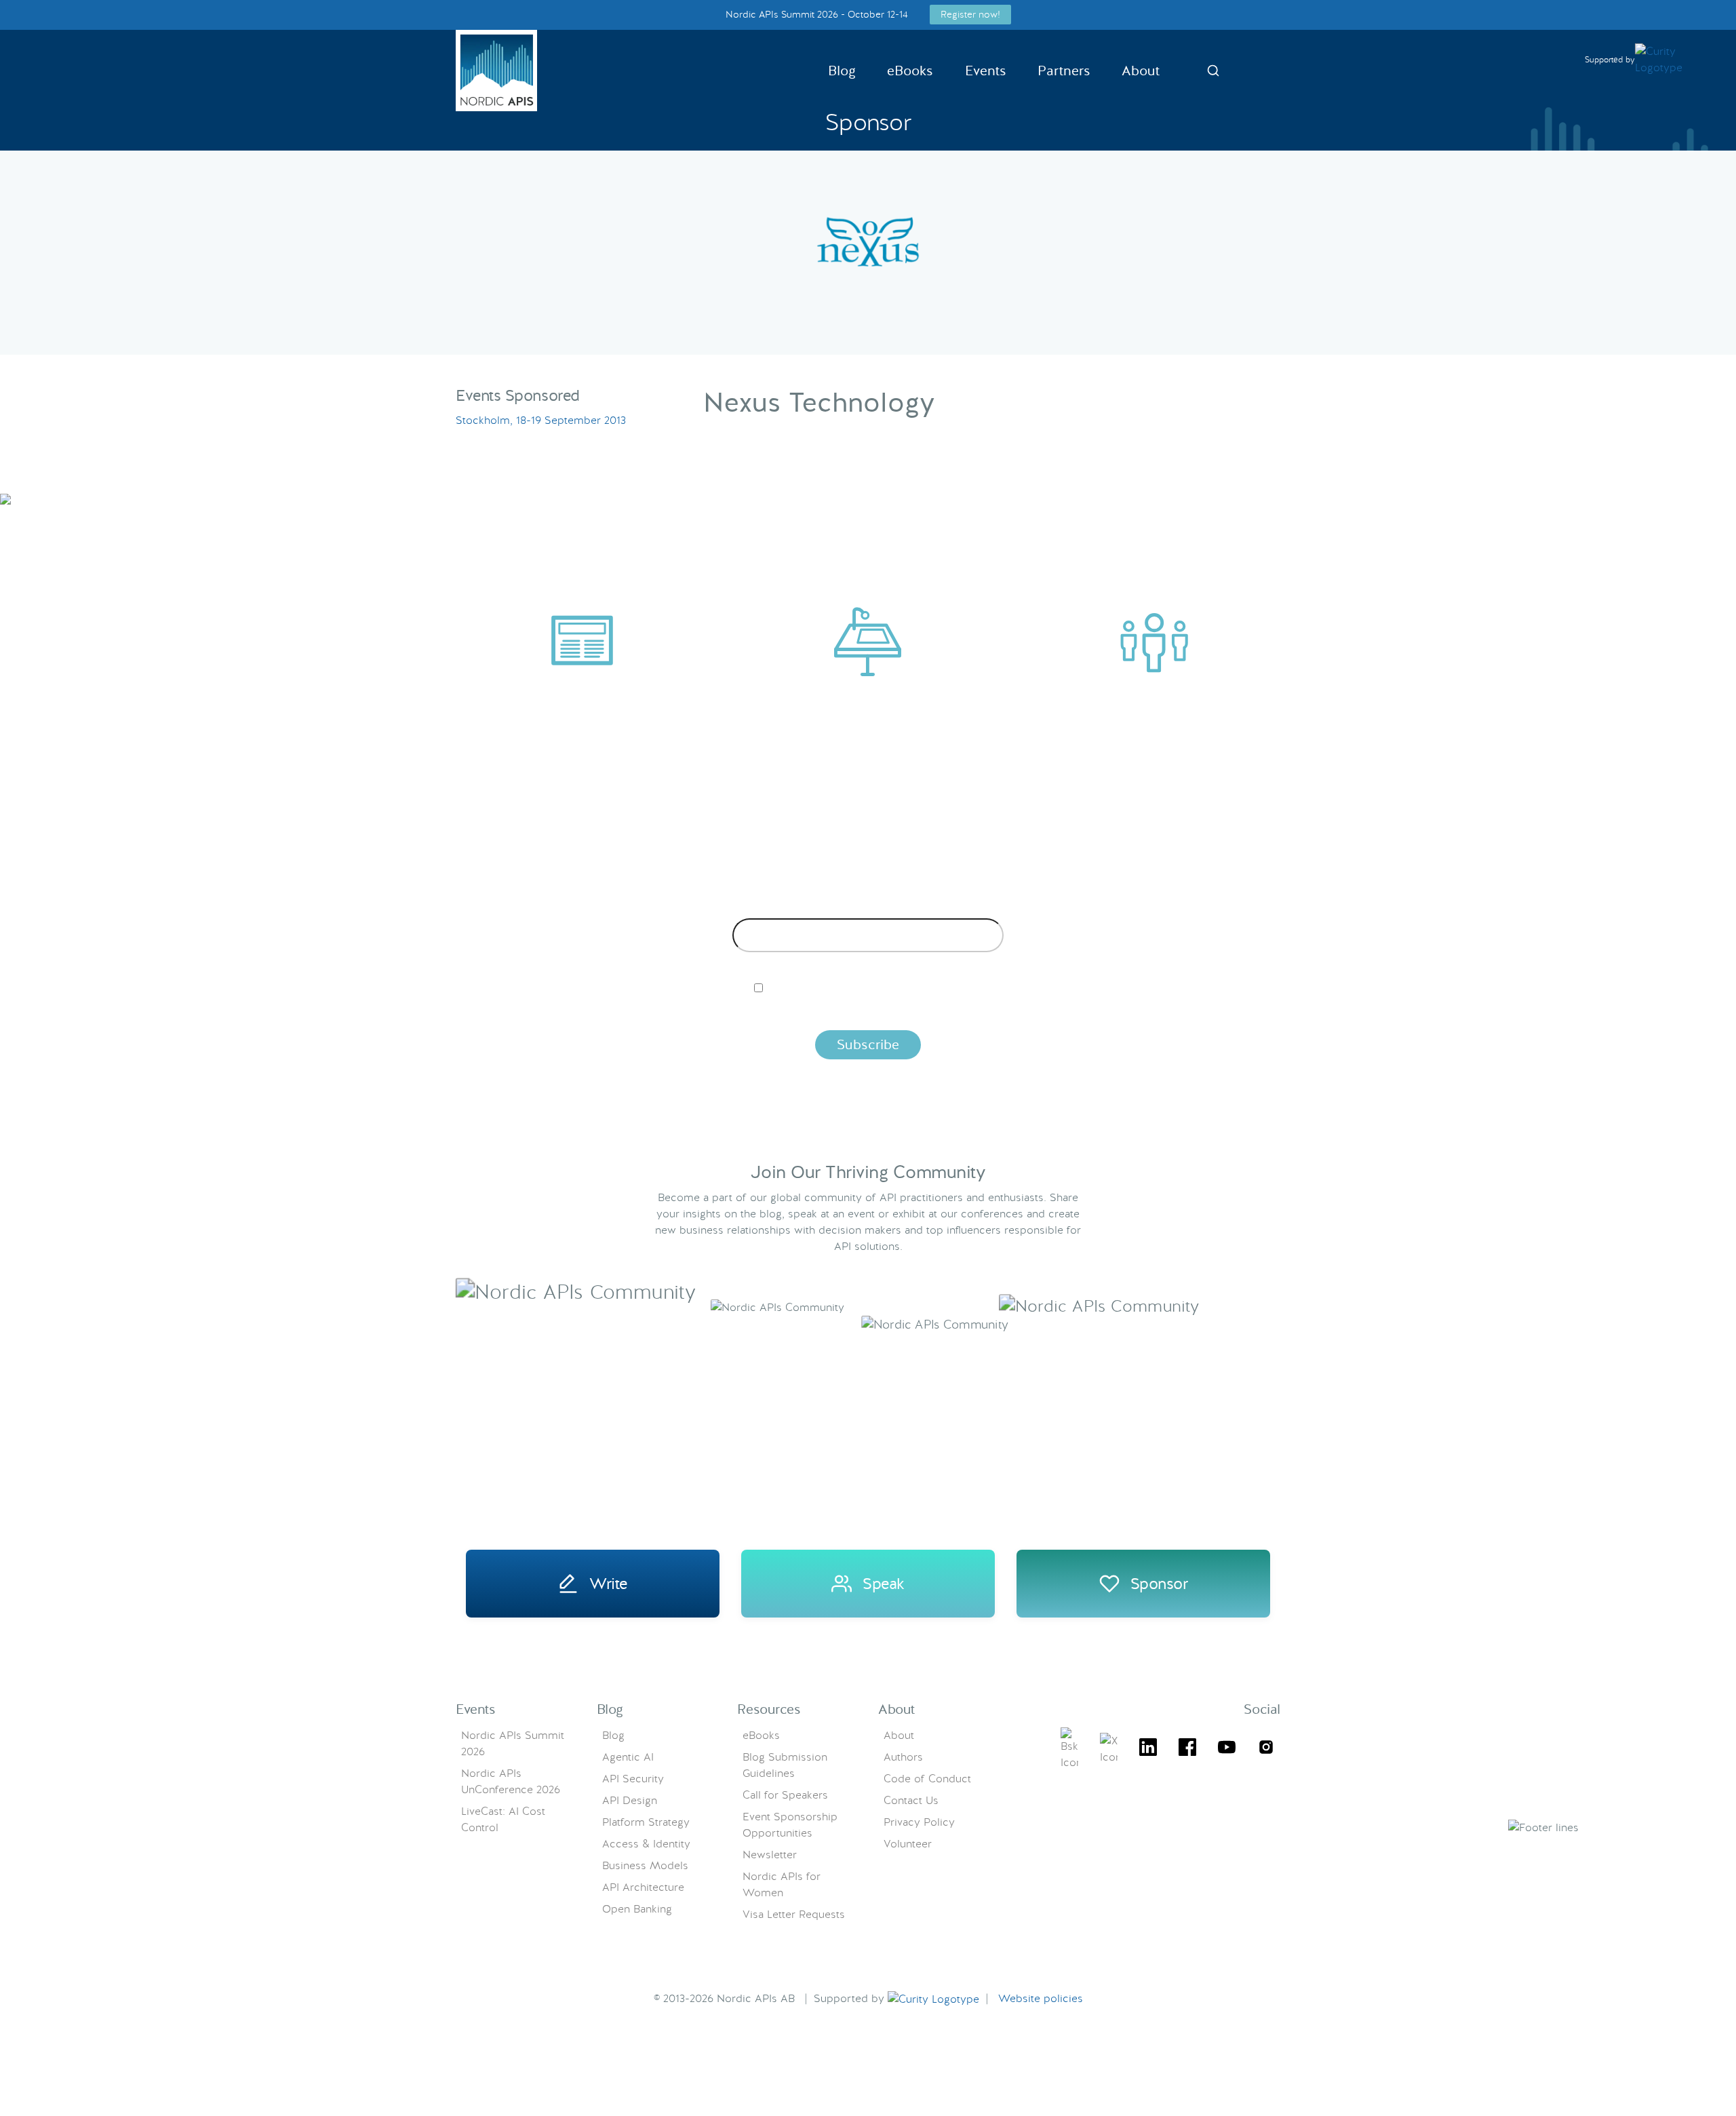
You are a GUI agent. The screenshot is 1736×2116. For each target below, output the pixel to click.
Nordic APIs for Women (782, 1884)
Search (1213, 71)
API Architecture (643, 1887)
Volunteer (908, 1844)
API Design (630, 1800)
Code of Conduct (927, 1779)
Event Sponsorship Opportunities (790, 1825)
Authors (903, 1757)
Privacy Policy (919, 1822)
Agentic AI (628, 1757)
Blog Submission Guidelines (785, 1765)
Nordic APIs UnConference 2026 (511, 1781)
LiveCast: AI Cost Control (503, 1819)
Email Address (868, 908)
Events (986, 71)
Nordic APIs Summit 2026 (513, 1743)
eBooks (910, 71)
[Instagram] (1266, 1749)
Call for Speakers (785, 1795)
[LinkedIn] (1148, 1749)
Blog (842, 71)
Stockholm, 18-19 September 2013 (541, 420)
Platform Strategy (646, 1822)
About (1141, 71)
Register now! (970, 14)
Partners (1064, 71)
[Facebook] (1187, 1749)
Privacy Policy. (1080, 1011)
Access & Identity (646, 1844)
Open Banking (637, 1909)
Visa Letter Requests (794, 1914)
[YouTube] (1227, 1749)
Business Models (645, 1865)
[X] (1069, 1749)
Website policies (1041, 1998)
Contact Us (911, 1800)
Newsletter (770, 1855)
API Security (633, 1779)
